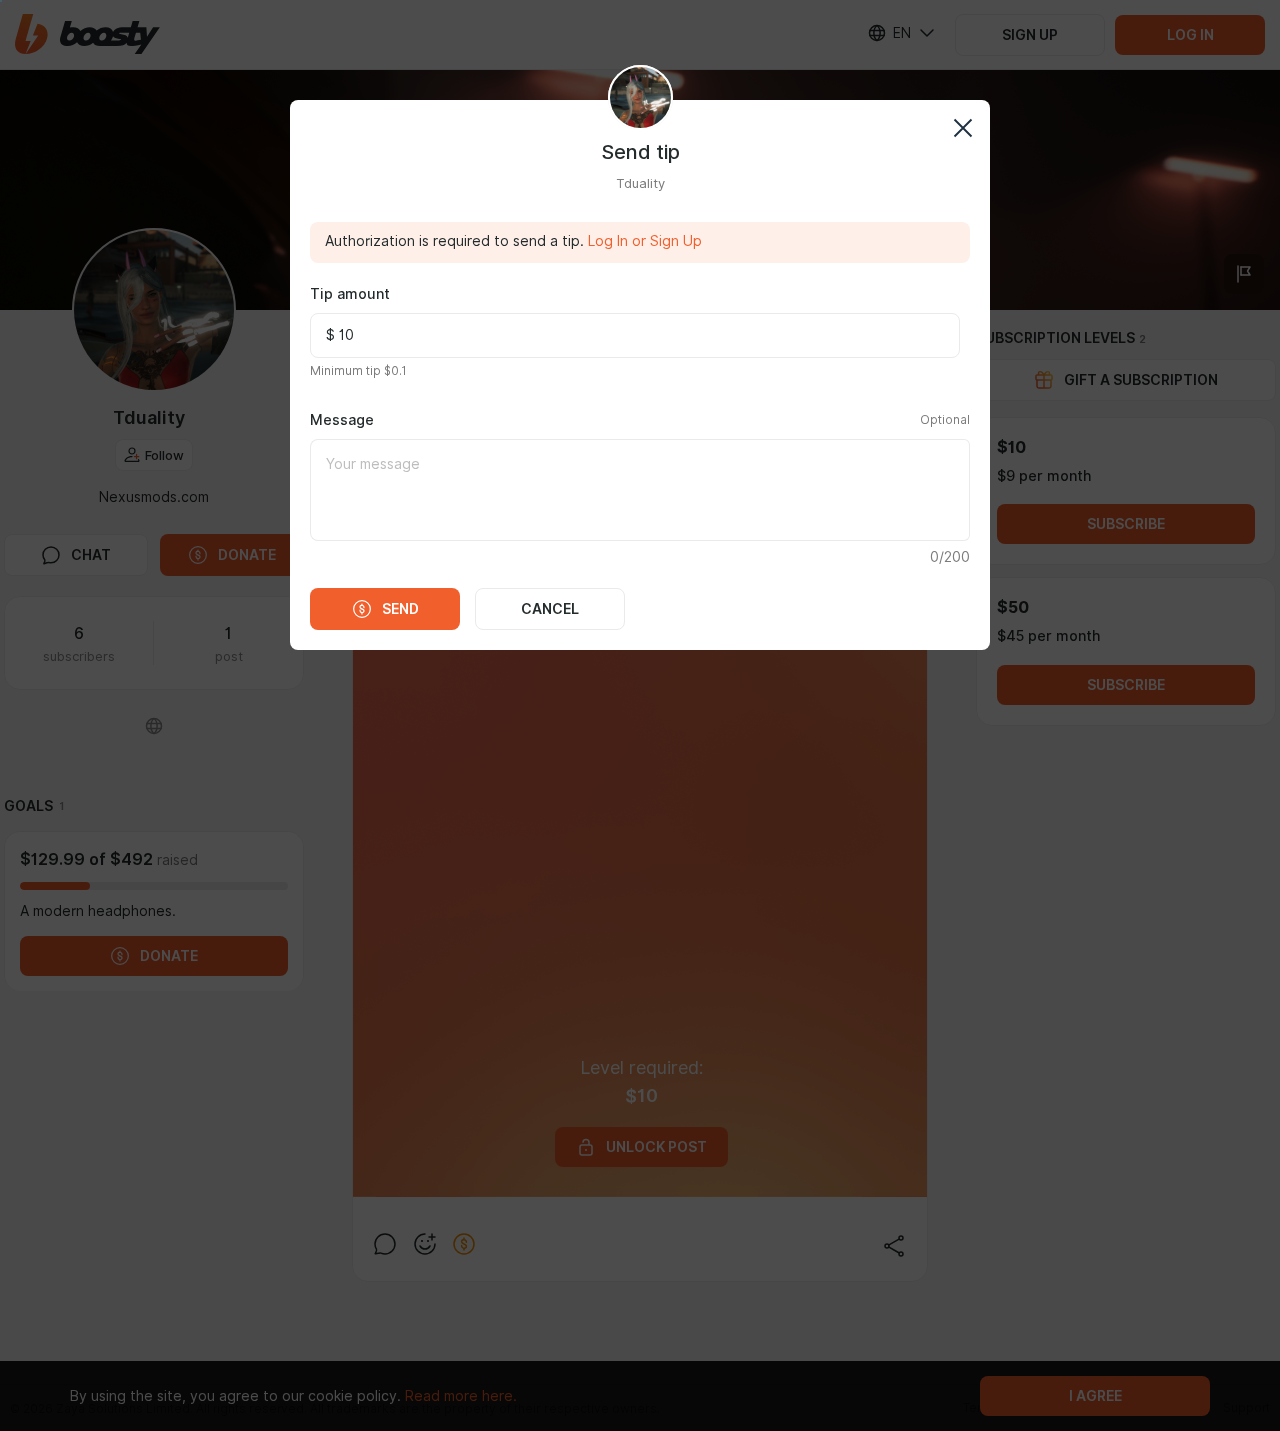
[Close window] (962, 127)
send (400, 609)
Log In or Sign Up (645, 241)
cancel (550, 609)
